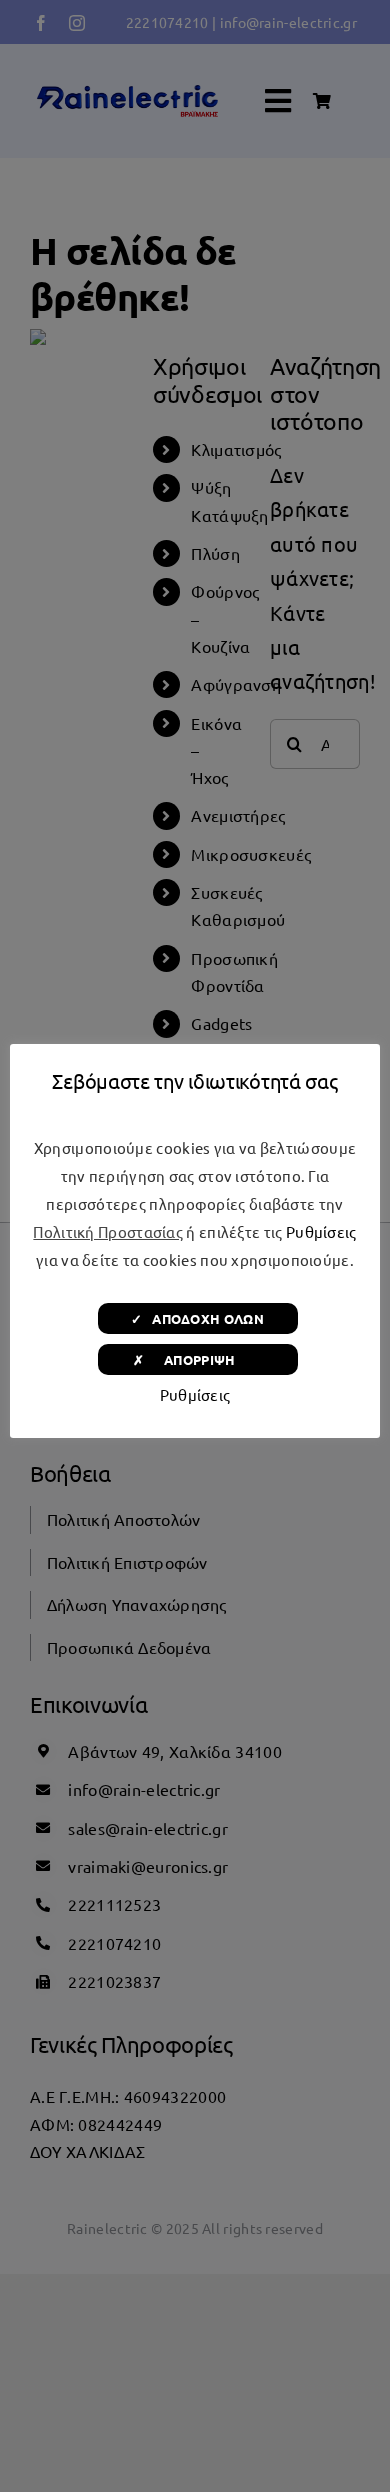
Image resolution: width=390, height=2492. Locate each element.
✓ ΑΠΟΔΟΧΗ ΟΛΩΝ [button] (197, 1318)
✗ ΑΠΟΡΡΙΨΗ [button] (197, 1359)
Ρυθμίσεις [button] (321, 1231)
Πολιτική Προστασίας (108, 1231)
